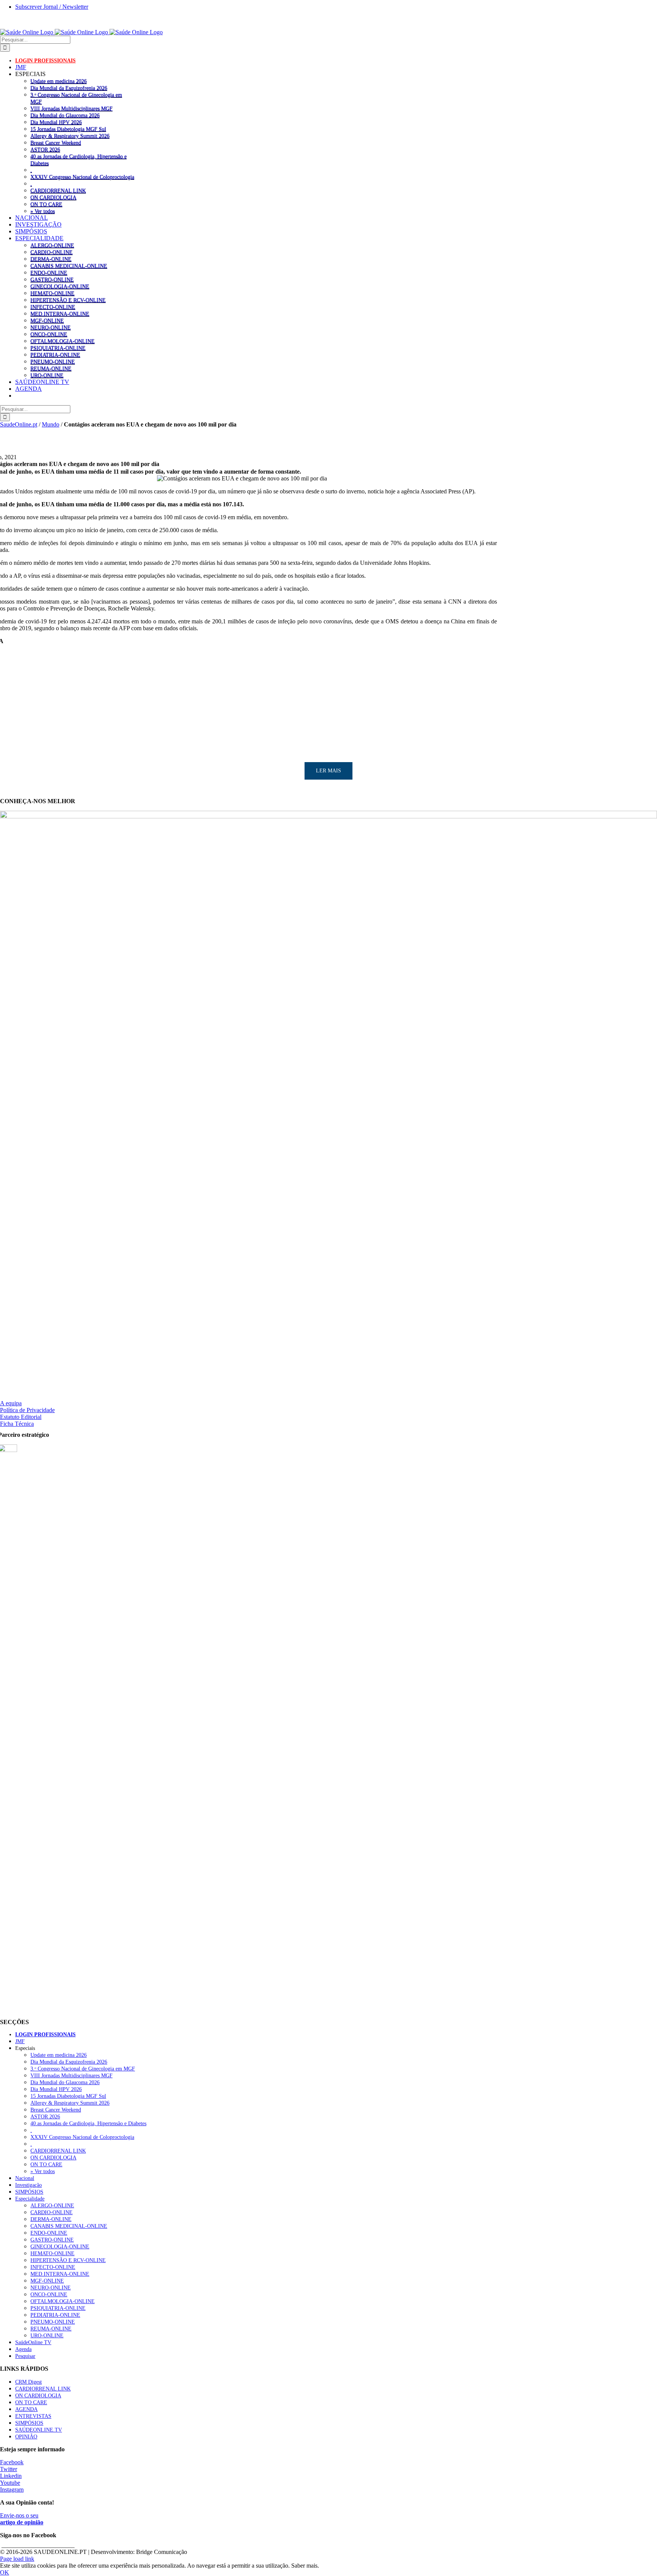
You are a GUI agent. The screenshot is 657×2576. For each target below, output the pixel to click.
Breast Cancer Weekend (56, 143)
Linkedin (11, 2476)
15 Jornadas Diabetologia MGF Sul (68, 129)
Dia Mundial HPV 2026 (56, 122)
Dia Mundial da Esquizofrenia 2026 (69, 88)
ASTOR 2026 (45, 149)
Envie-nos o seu (22, 2519)
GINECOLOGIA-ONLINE (60, 286)
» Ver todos (43, 211)
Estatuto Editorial (21, 1417)
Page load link (17, 2559)
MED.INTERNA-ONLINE (60, 314)
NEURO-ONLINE (51, 327)
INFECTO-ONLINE (53, 307)
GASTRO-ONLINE (52, 279)
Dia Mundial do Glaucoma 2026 (65, 115)
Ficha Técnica (17, 1424)
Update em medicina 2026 (59, 81)
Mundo (51, 424)
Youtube (10, 2483)
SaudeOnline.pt (19, 424)
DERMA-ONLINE (51, 259)
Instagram (12, 2490)
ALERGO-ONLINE (52, 245)
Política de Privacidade (27, 1410)
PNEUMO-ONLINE (53, 361)
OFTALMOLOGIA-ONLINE (63, 341)
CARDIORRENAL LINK (58, 190)
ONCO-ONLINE (49, 334)
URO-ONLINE (47, 375)
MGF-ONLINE (47, 320)
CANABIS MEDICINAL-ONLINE (69, 266)
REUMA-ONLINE (51, 368)
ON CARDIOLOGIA (53, 197)
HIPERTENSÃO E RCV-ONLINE (68, 300)
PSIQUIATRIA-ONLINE (58, 348)
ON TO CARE (46, 204)
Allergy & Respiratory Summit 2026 (70, 136)
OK (5, 2572)
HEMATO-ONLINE (52, 293)
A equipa (11, 1403)
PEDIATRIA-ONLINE (55, 355)
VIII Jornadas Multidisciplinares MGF (71, 108)
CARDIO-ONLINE (52, 252)
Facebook (12, 2462)
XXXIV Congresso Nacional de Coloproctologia (82, 177)
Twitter (9, 2469)
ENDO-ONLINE (49, 273)
